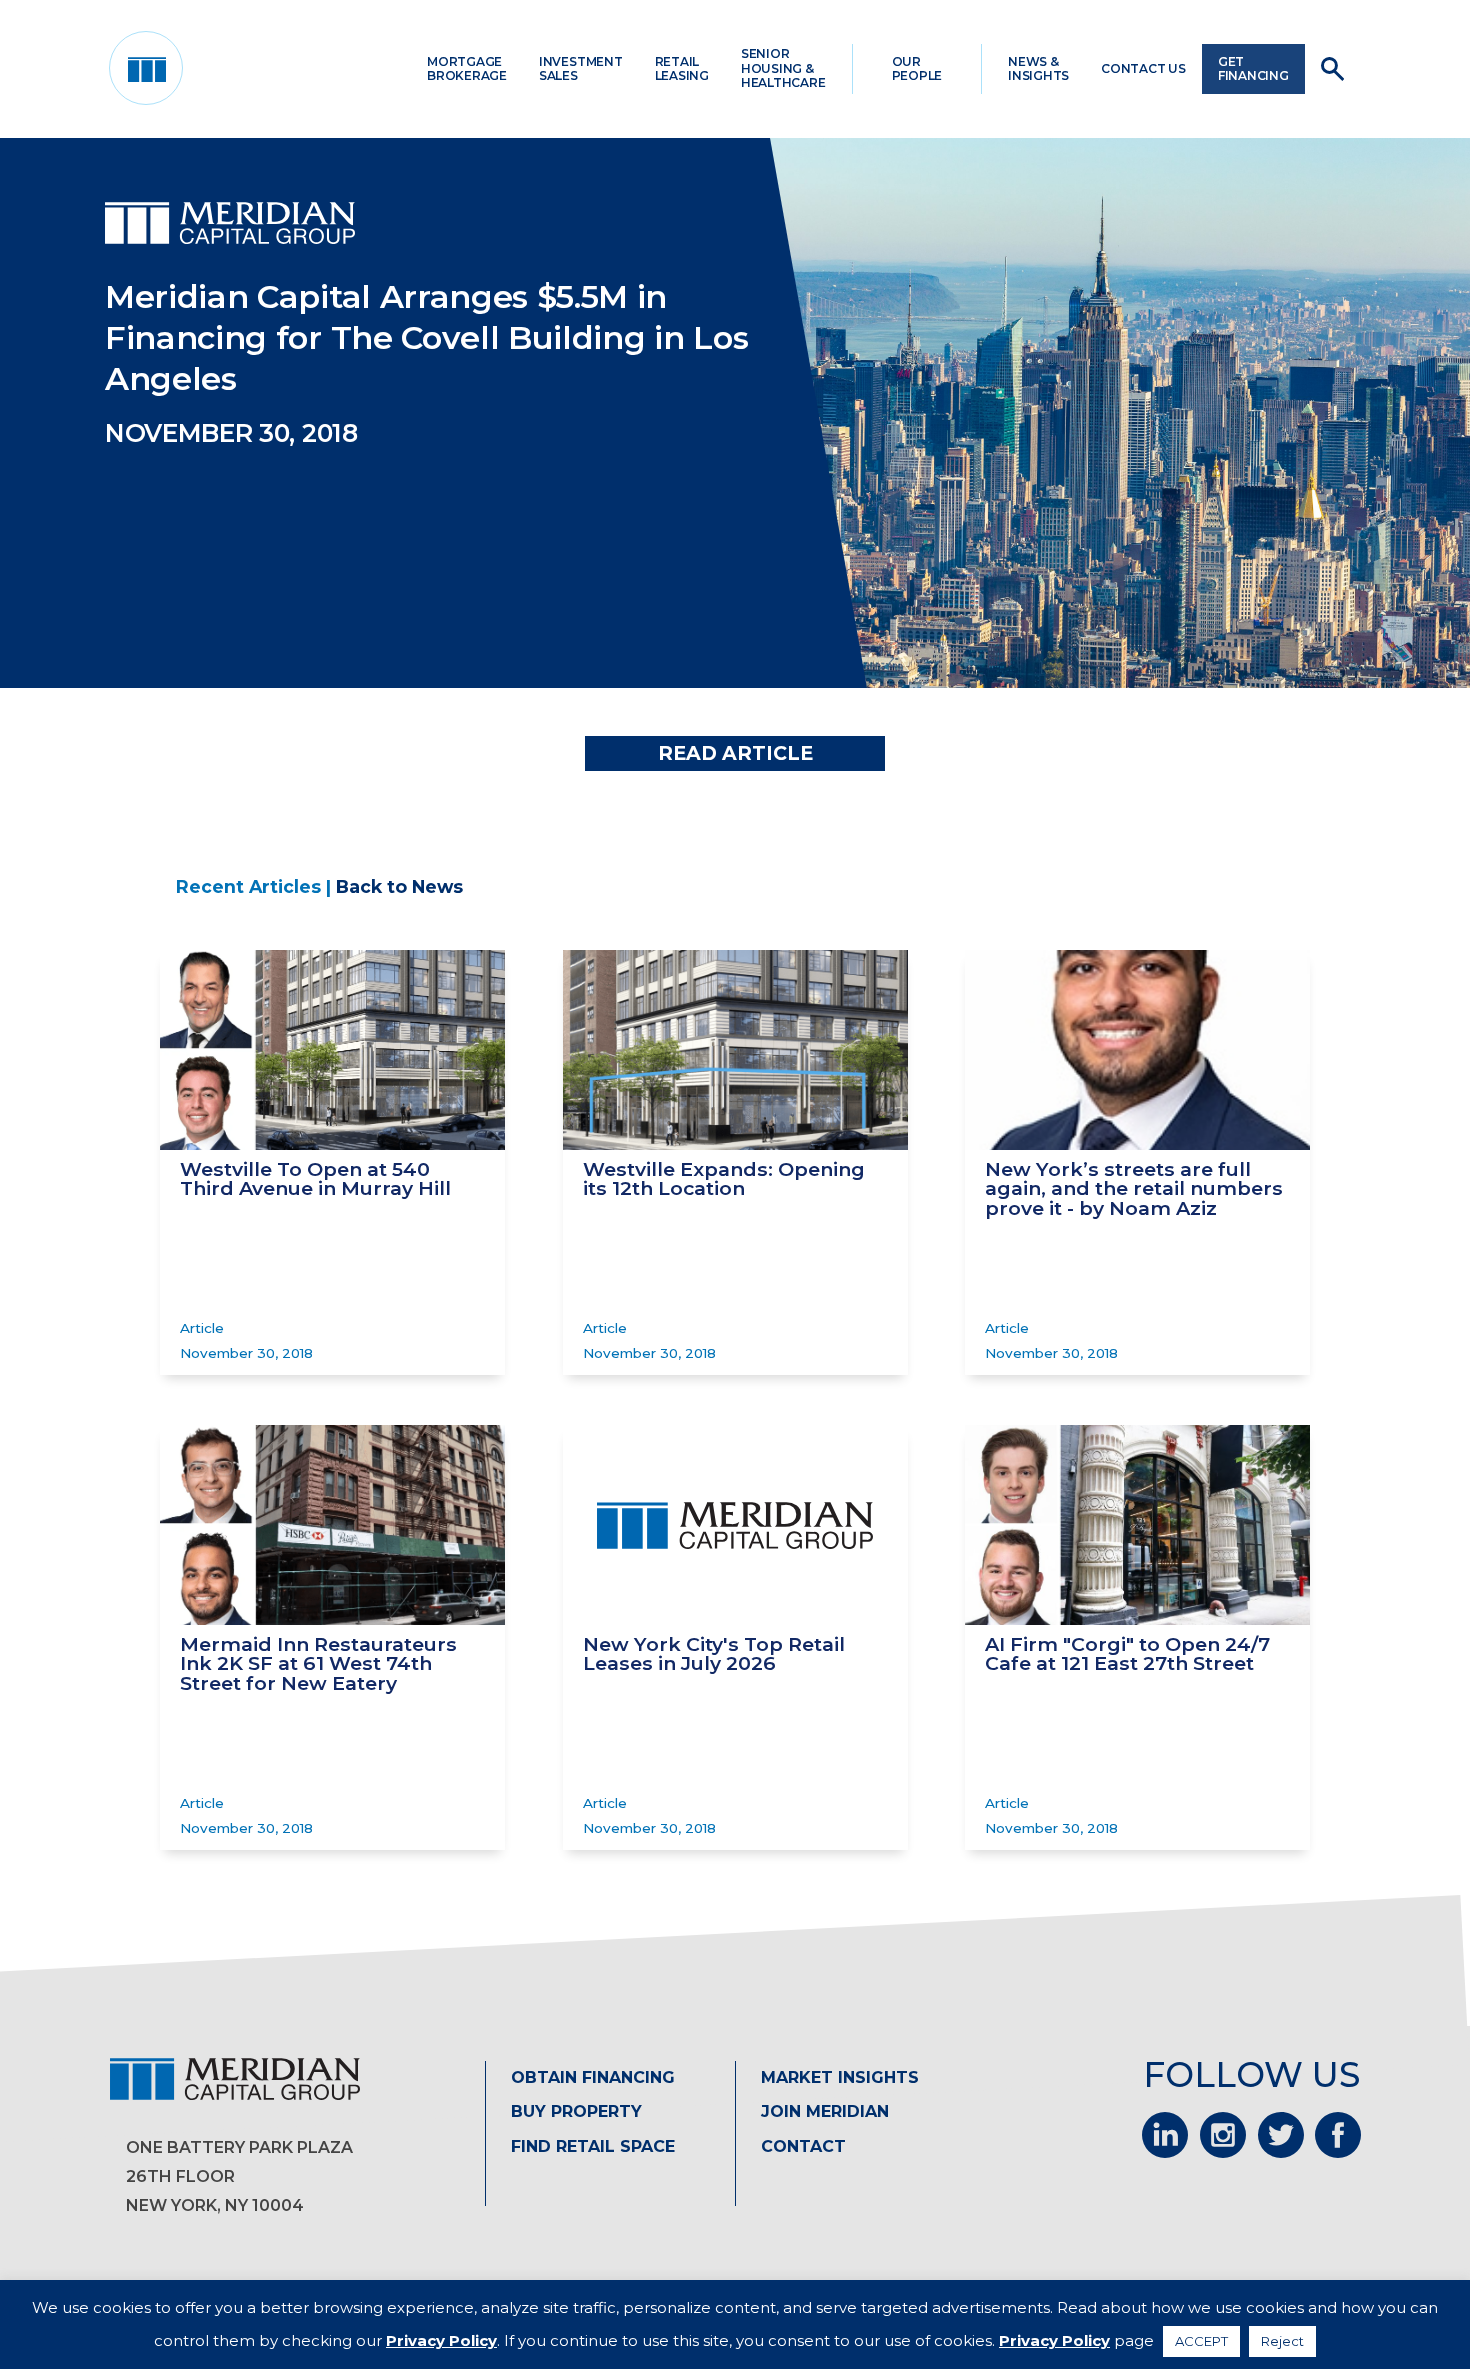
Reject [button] (1282, 2341)
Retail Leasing (682, 68)
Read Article (735, 753)
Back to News (399, 886)
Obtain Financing (593, 2077)
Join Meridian (825, 2111)
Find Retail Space (593, 2146)
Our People (917, 68)
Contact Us (1143, 68)
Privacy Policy (441, 2340)
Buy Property (576, 2111)
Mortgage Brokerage (467, 68)
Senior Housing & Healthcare (783, 68)
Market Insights (840, 2077)
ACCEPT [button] (1201, 2341)
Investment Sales (581, 68)
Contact (803, 2146)
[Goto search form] (1332, 69)
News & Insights (1038, 68)
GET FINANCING (1253, 68)
